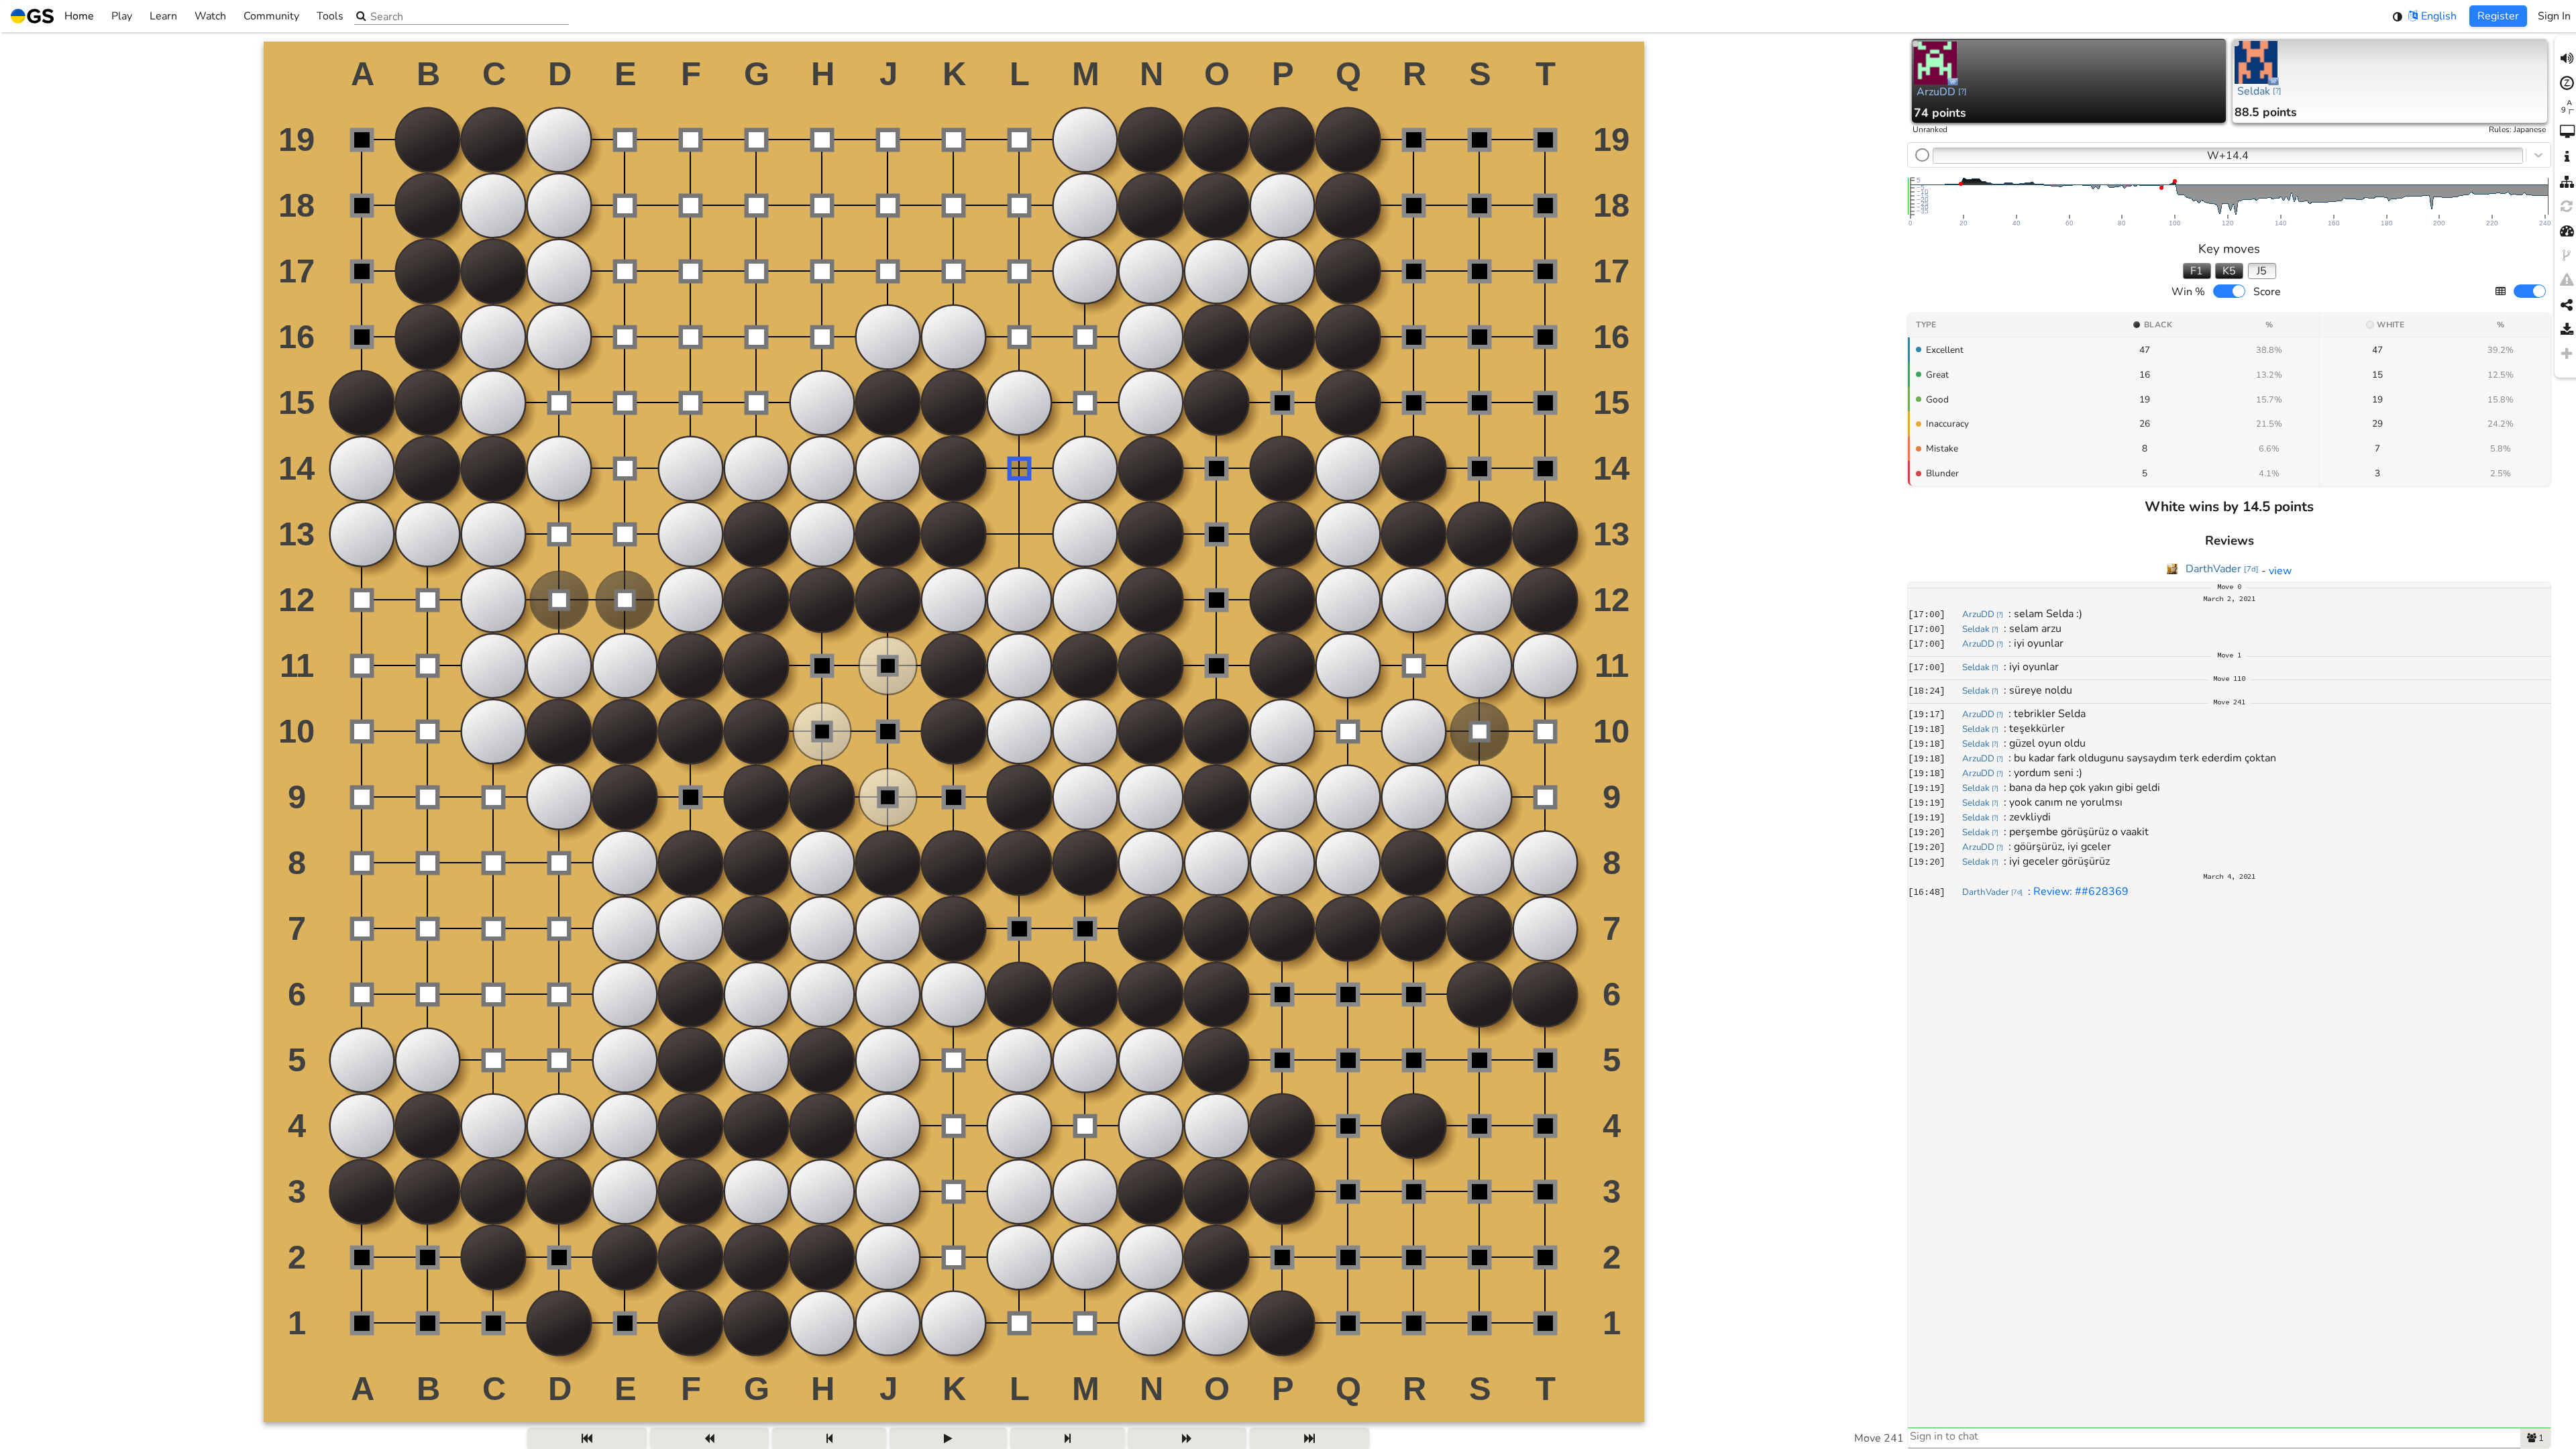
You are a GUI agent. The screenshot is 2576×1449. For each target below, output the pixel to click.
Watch (210, 16)
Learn (163, 16)
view (2280, 571)
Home (79, 16)
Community (271, 16)
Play (122, 16)
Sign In (2554, 16)
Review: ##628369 (2081, 892)
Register (2498, 16)
